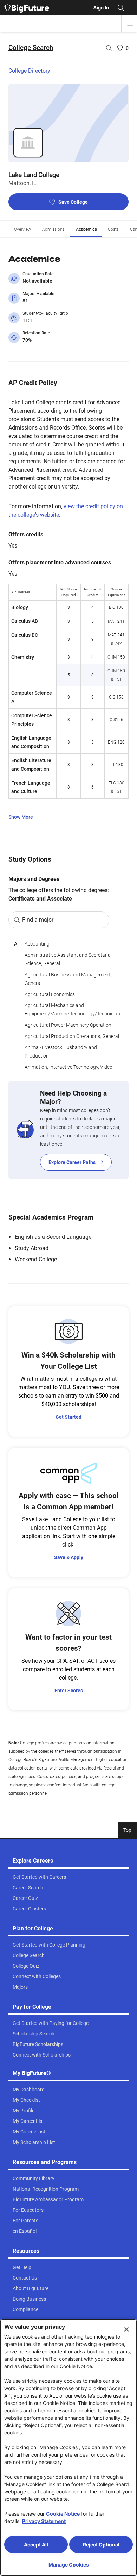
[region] (68, 1004)
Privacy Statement (44, 2521)
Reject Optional (101, 2545)
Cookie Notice (63, 2514)
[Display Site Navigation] (130, 24)
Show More (21, 817)
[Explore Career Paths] (68, 1130)
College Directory (29, 71)
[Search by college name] (109, 48)
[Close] (126, 2329)
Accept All (36, 2545)
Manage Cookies (69, 2565)
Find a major (38, 920)
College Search (31, 48)
